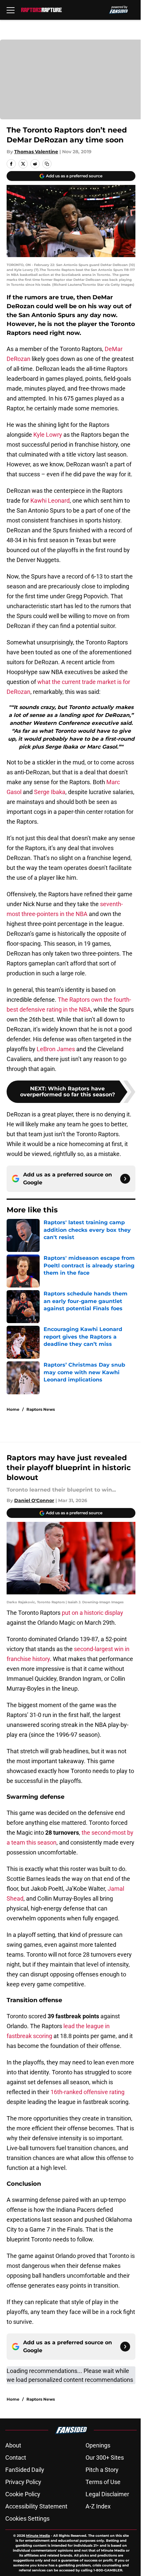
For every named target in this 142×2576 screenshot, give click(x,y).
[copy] (47, 164)
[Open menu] (11, 10)
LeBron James (55, 1049)
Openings (98, 2445)
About (13, 2445)
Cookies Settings (27, 2518)
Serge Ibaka (50, 792)
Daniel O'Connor (34, 1500)
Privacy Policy (23, 2482)
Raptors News (41, 1409)
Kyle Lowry (48, 435)
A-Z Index (98, 2506)
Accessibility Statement (36, 2506)
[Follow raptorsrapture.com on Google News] (125, 1179)
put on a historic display (92, 1613)
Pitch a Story (102, 2470)
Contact (16, 2458)
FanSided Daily (25, 2470)
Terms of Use (103, 2482)
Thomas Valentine (36, 152)
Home (13, 1409)
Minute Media (38, 2536)
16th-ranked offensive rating (88, 2092)
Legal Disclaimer (107, 2494)
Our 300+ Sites (105, 2458)
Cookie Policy (23, 2494)
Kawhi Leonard (49, 501)
